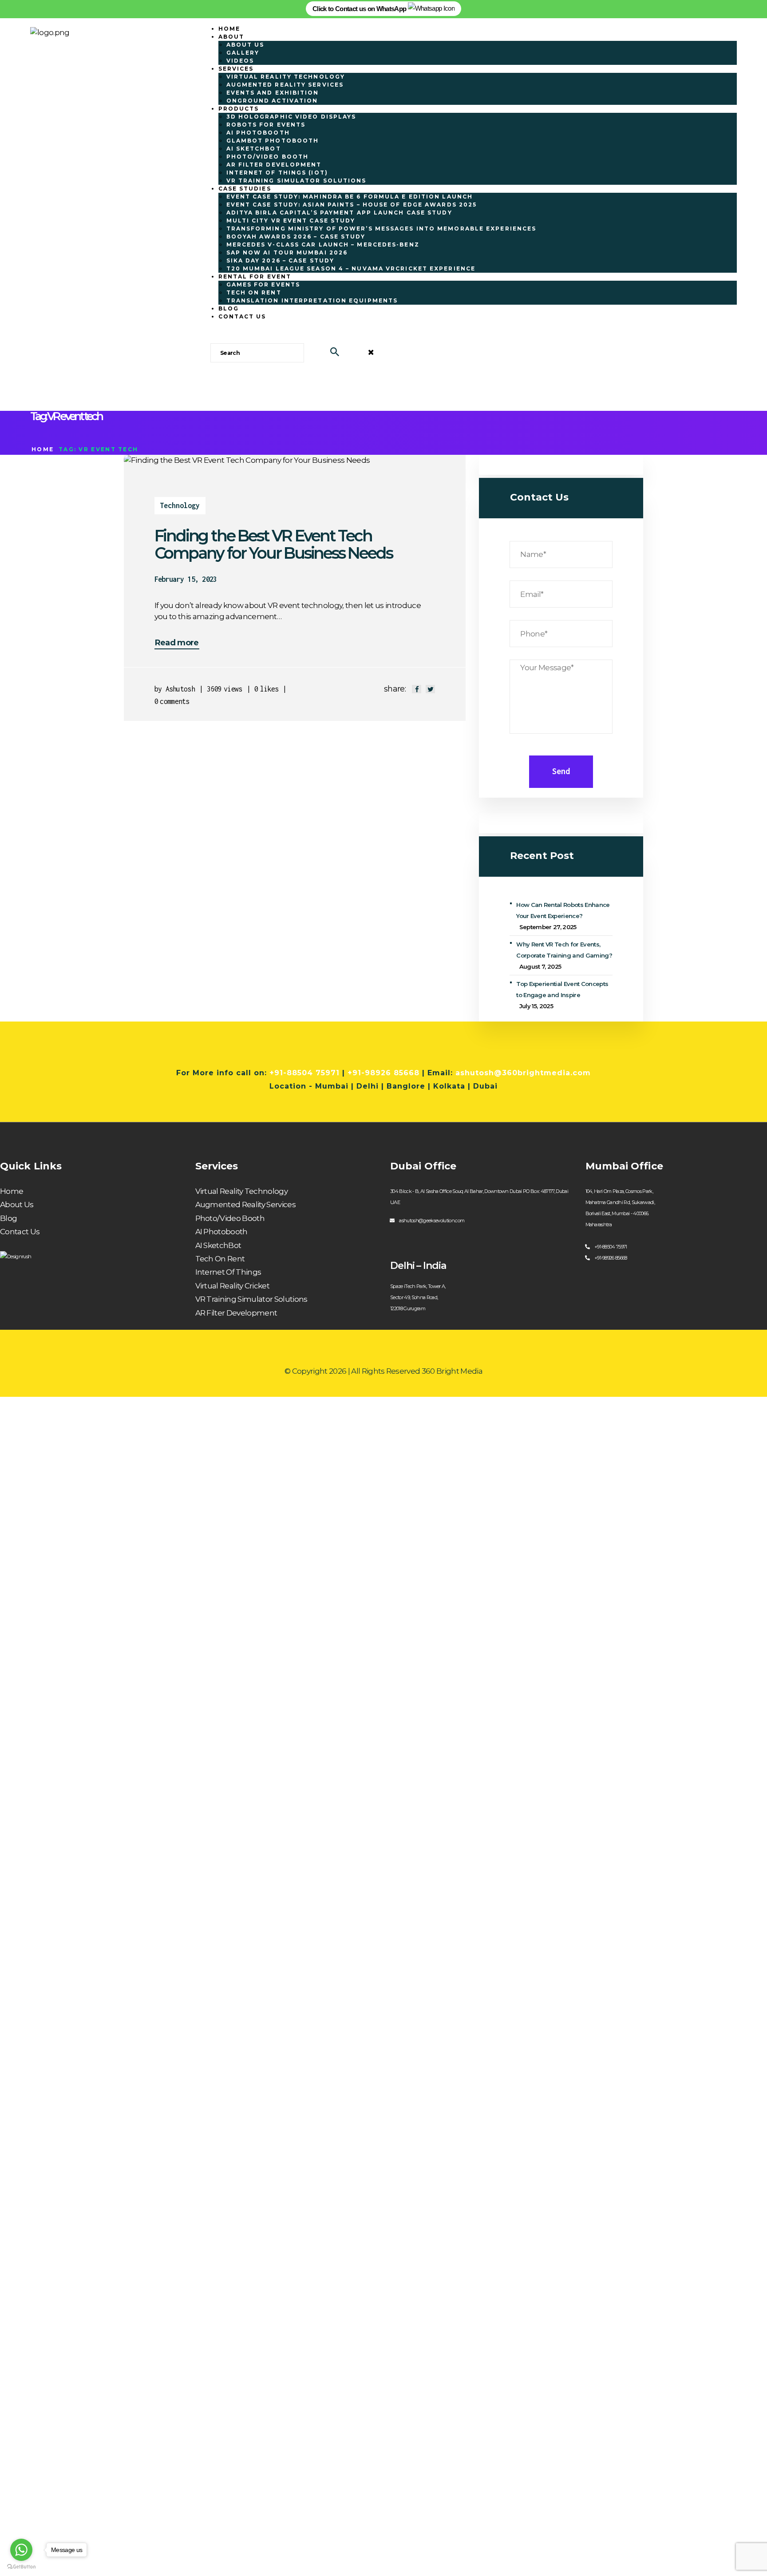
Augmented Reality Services (246, 1205)
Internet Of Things (228, 1272)
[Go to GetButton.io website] (21, 2567)
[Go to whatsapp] (21, 2550)
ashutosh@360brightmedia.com (523, 1073)
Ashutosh (180, 689)
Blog (8, 1218)
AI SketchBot (218, 1245)
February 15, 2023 (186, 579)
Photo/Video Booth (230, 1218)
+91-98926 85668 (383, 1073)
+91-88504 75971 (304, 1073)
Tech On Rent (220, 1259)
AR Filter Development (236, 1313)
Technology (180, 505)
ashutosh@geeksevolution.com (432, 1220)
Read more (177, 643)
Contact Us (20, 1232)
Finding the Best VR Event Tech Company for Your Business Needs (273, 545)
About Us (17, 1205)
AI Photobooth (221, 1232)
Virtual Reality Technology (242, 1191)
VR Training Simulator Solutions (251, 1299)
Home (43, 449)
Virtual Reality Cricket (233, 1286)
